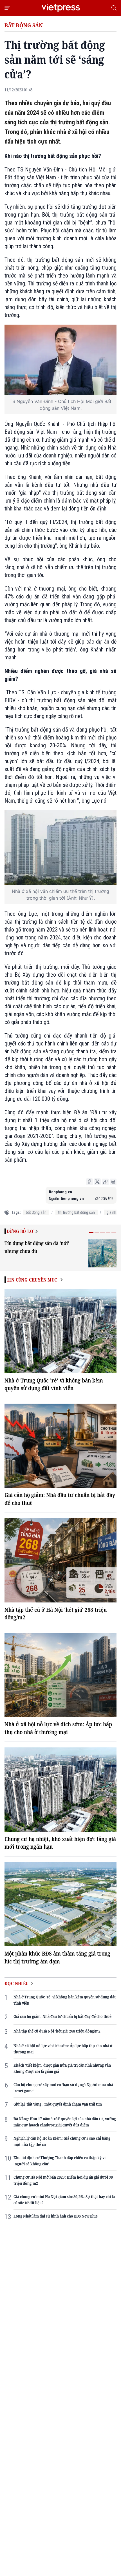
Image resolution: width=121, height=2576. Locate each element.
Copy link (107, 1198)
